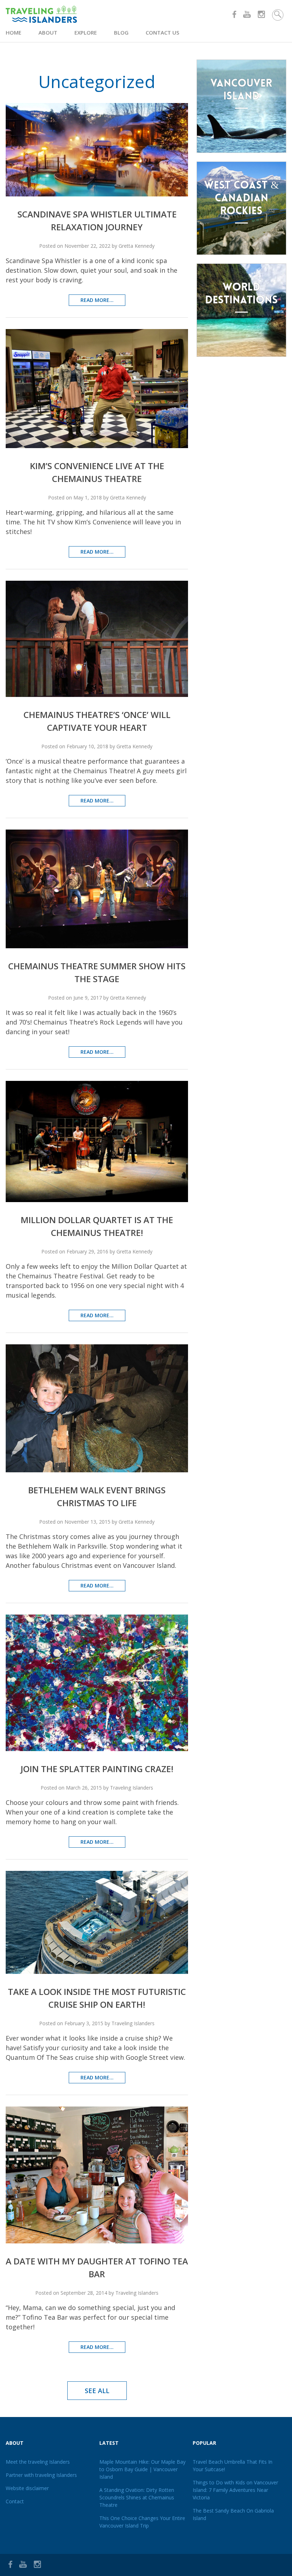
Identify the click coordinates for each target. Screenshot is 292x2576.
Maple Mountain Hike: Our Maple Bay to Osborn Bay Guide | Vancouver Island (142, 2469)
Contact (15, 2501)
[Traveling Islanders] (76, 14)
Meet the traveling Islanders (38, 2462)
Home (14, 32)
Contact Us (162, 32)
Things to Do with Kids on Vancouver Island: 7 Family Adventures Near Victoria (235, 2490)
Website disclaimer (27, 2488)
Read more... (97, 300)
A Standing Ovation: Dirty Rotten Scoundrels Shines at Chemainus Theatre (137, 2497)
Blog (121, 32)
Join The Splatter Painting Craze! (97, 1769)
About (48, 32)
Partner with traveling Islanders (41, 2475)
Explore (86, 32)
